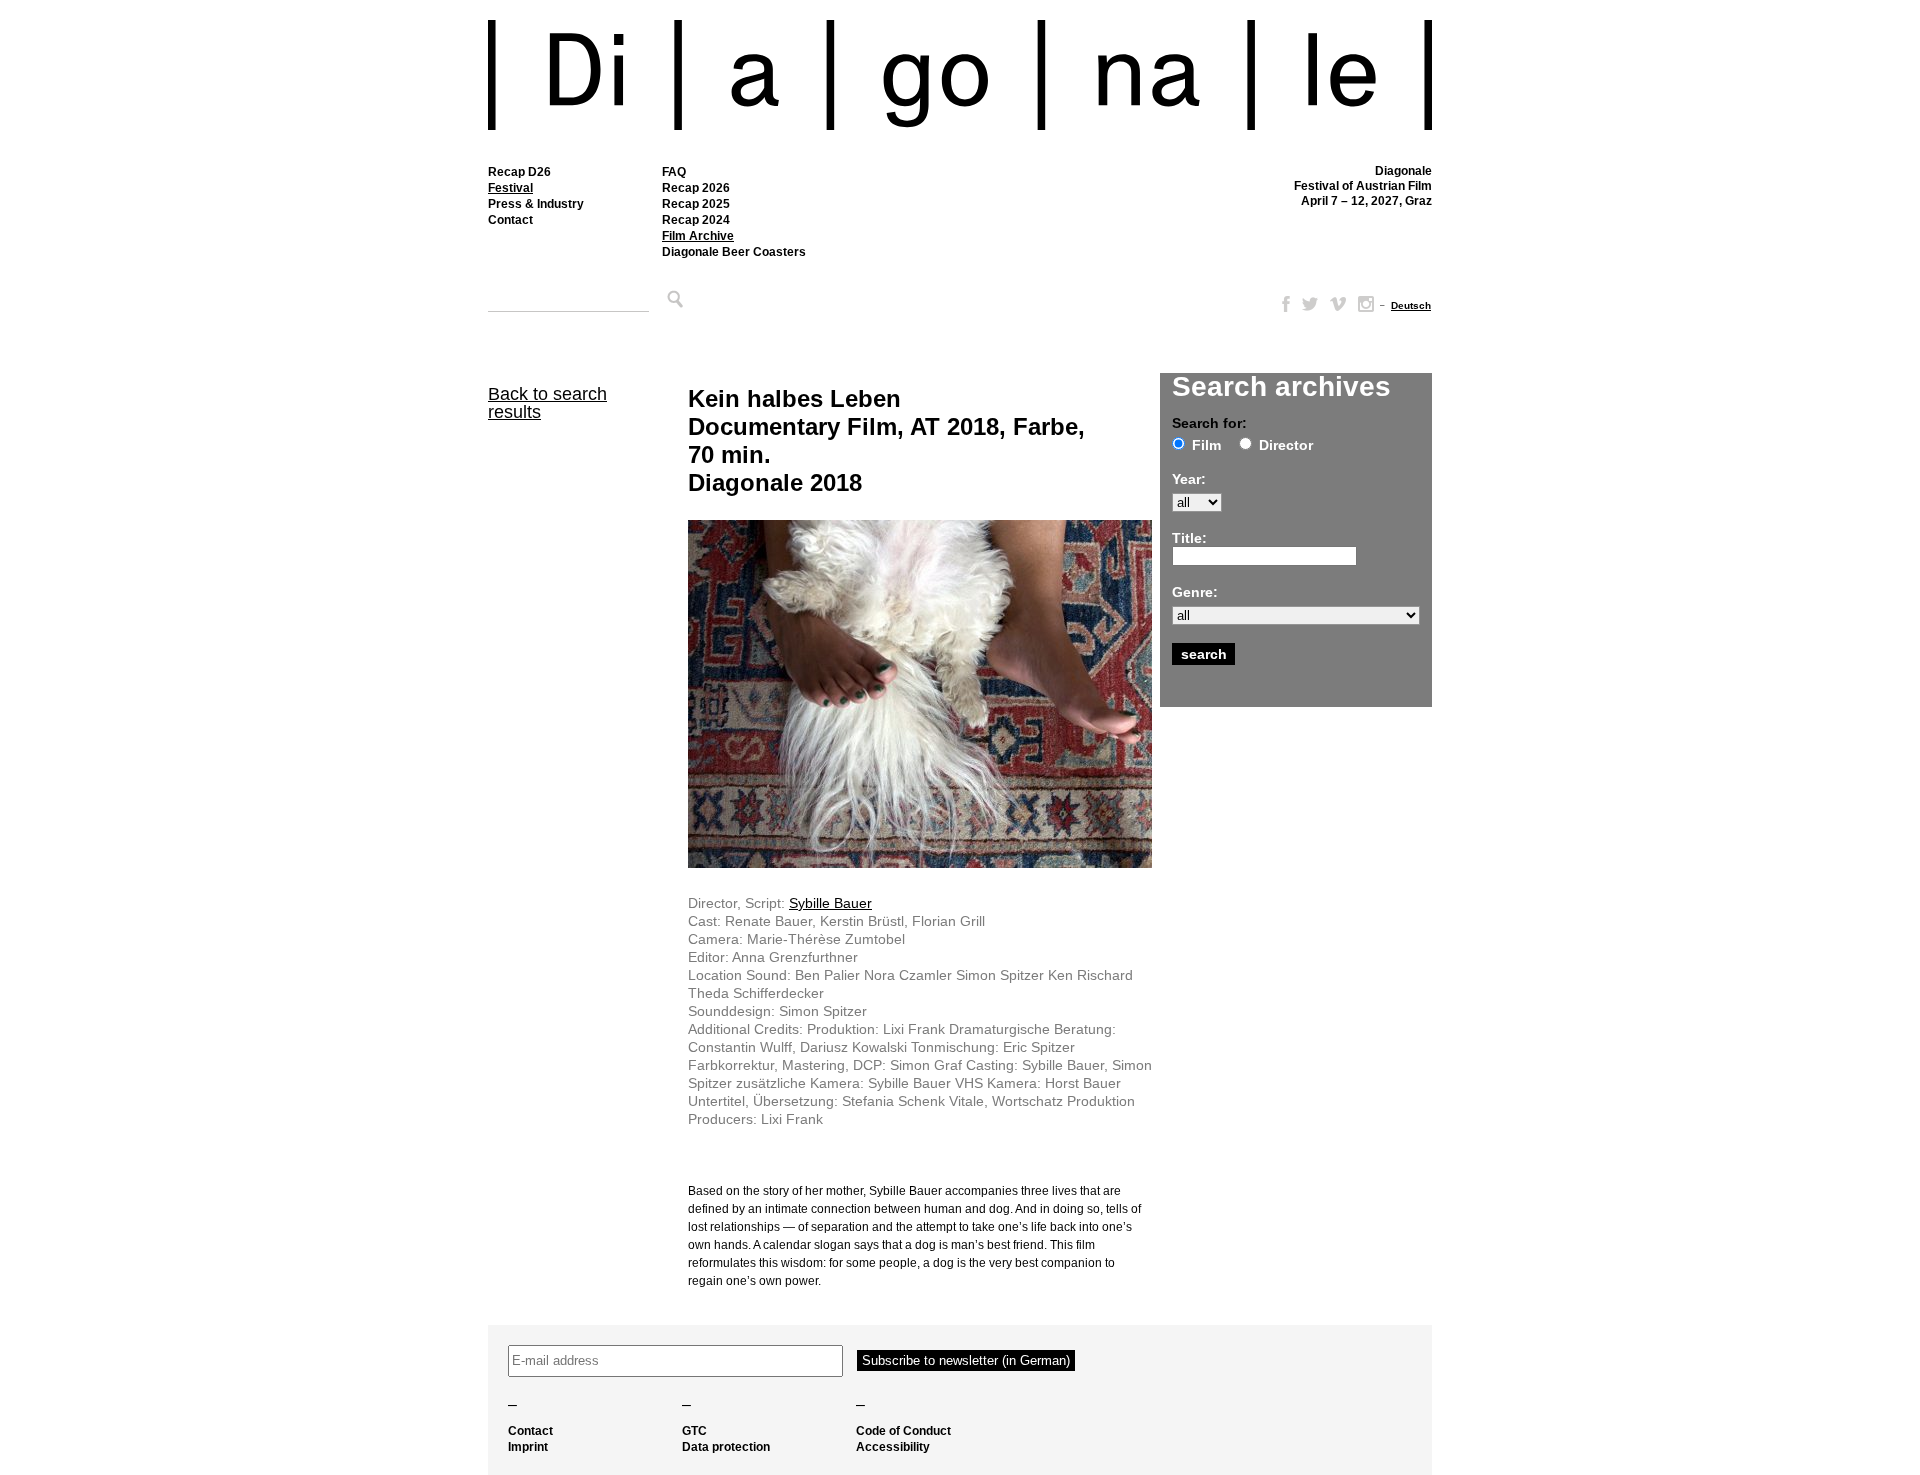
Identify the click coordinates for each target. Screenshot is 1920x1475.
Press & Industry (536, 204)
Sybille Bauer (830, 903)
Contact (510, 220)
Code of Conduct (903, 1431)
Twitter (1310, 304)
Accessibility (893, 1447)
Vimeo (1338, 304)
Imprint (528, 1447)
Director (1286, 445)
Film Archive (698, 236)
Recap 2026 (696, 188)
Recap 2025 (696, 204)
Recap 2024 (696, 220)
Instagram (1366, 304)
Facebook (1282, 304)
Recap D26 (519, 172)
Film (1206, 445)
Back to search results (547, 403)
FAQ (674, 172)
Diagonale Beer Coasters (734, 252)
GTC (694, 1431)
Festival (510, 188)
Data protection (726, 1447)
